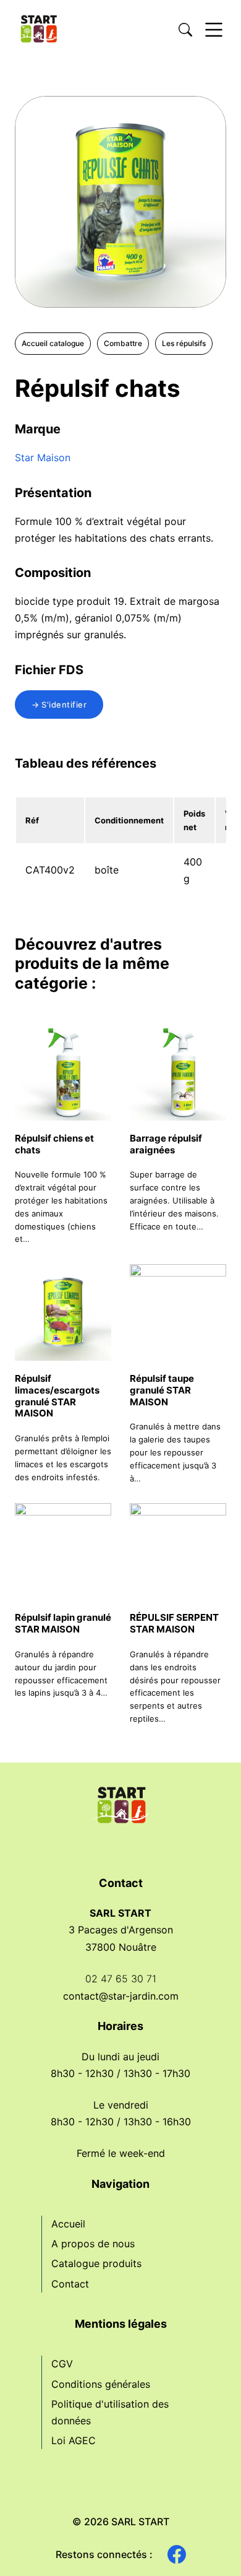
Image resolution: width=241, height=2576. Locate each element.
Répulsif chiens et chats (54, 1144)
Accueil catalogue (53, 343)
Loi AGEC (74, 2440)
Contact (70, 2284)
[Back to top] (210, 2545)
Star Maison (43, 458)
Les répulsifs (184, 343)
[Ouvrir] (214, 30)
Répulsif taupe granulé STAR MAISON (162, 1390)
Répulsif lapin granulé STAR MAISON (63, 1623)
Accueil (68, 2224)
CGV (62, 2364)
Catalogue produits (96, 2263)
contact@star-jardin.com (121, 1996)
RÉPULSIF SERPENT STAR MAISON (174, 1623)
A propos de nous (93, 2244)
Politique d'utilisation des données (110, 2412)
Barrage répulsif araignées (166, 1144)
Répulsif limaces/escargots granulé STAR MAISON (57, 1396)
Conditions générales (101, 2384)
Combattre (123, 343)
